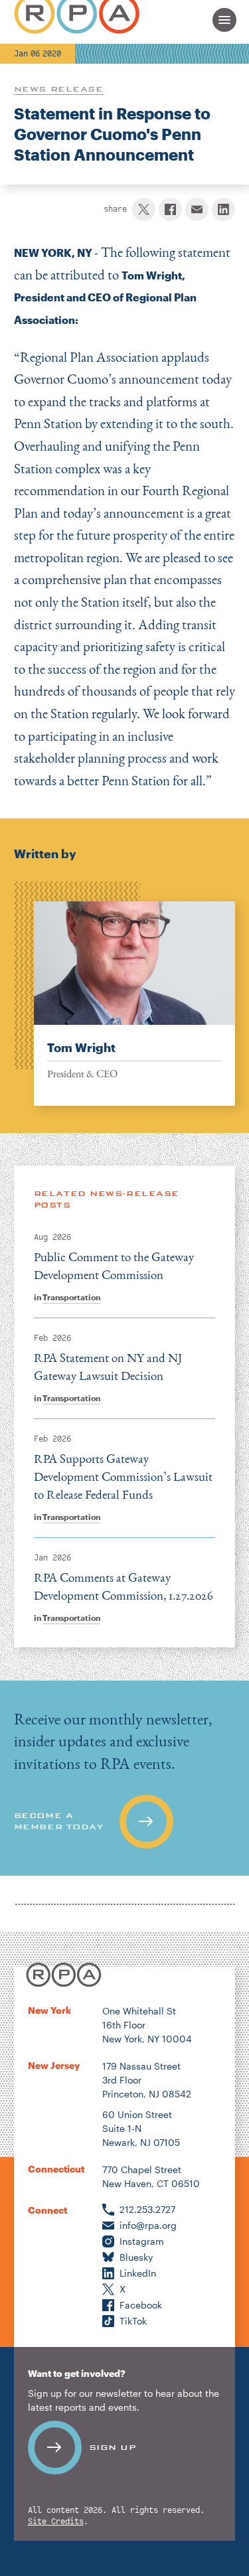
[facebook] (170, 209)
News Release (59, 89)
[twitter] (144, 209)
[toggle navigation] (224, 20)
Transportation (71, 1297)
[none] (124, 994)
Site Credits (56, 2522)
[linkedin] (223, 209)
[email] (197, 209)
